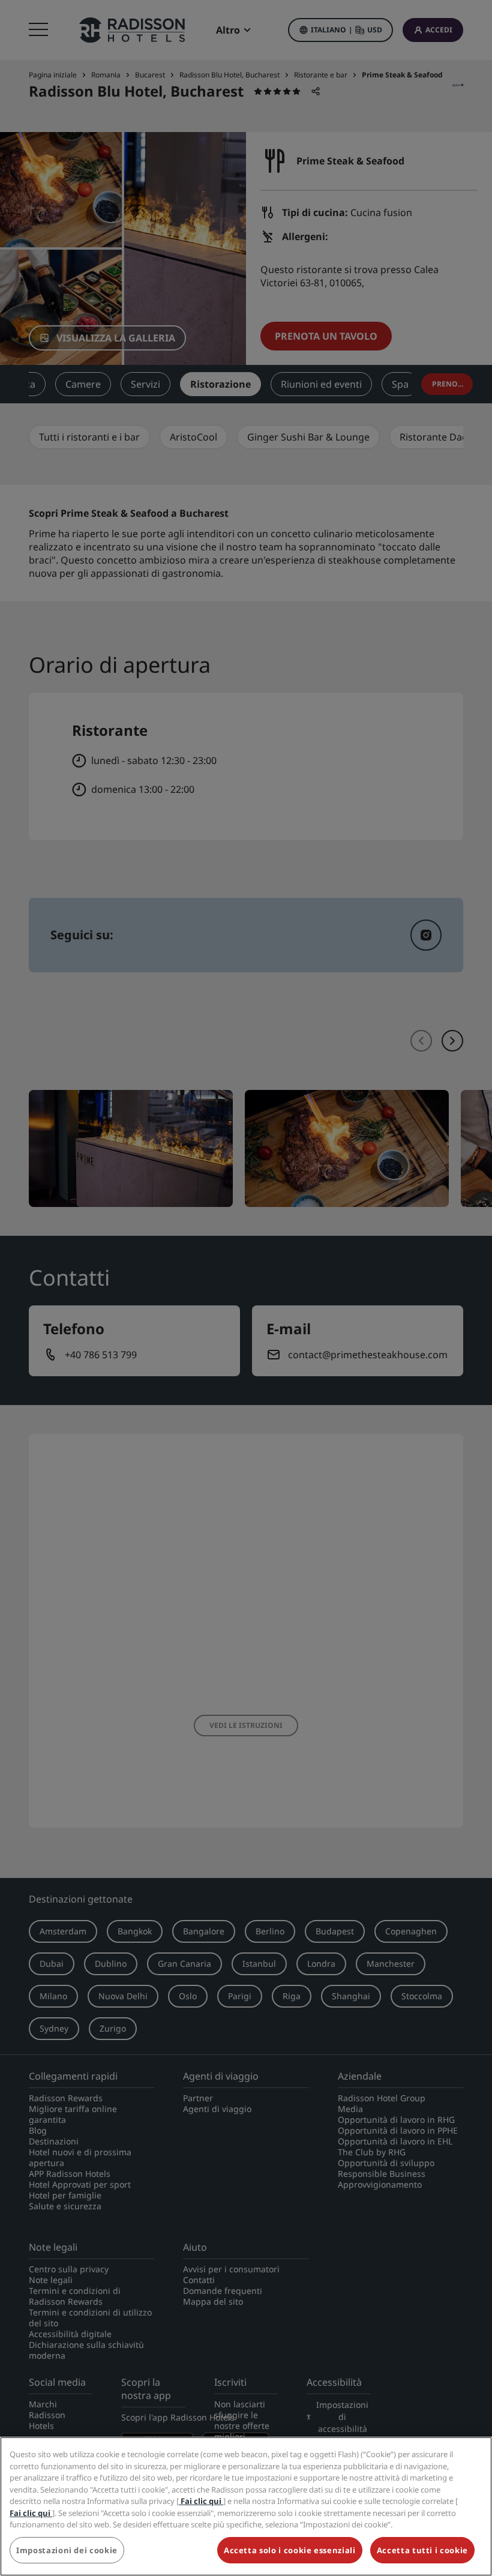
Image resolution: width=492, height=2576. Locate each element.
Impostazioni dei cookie (67, 2550)
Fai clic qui (201, 2501)
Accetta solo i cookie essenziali (290, 2550)
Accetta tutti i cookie (422, 2550)
